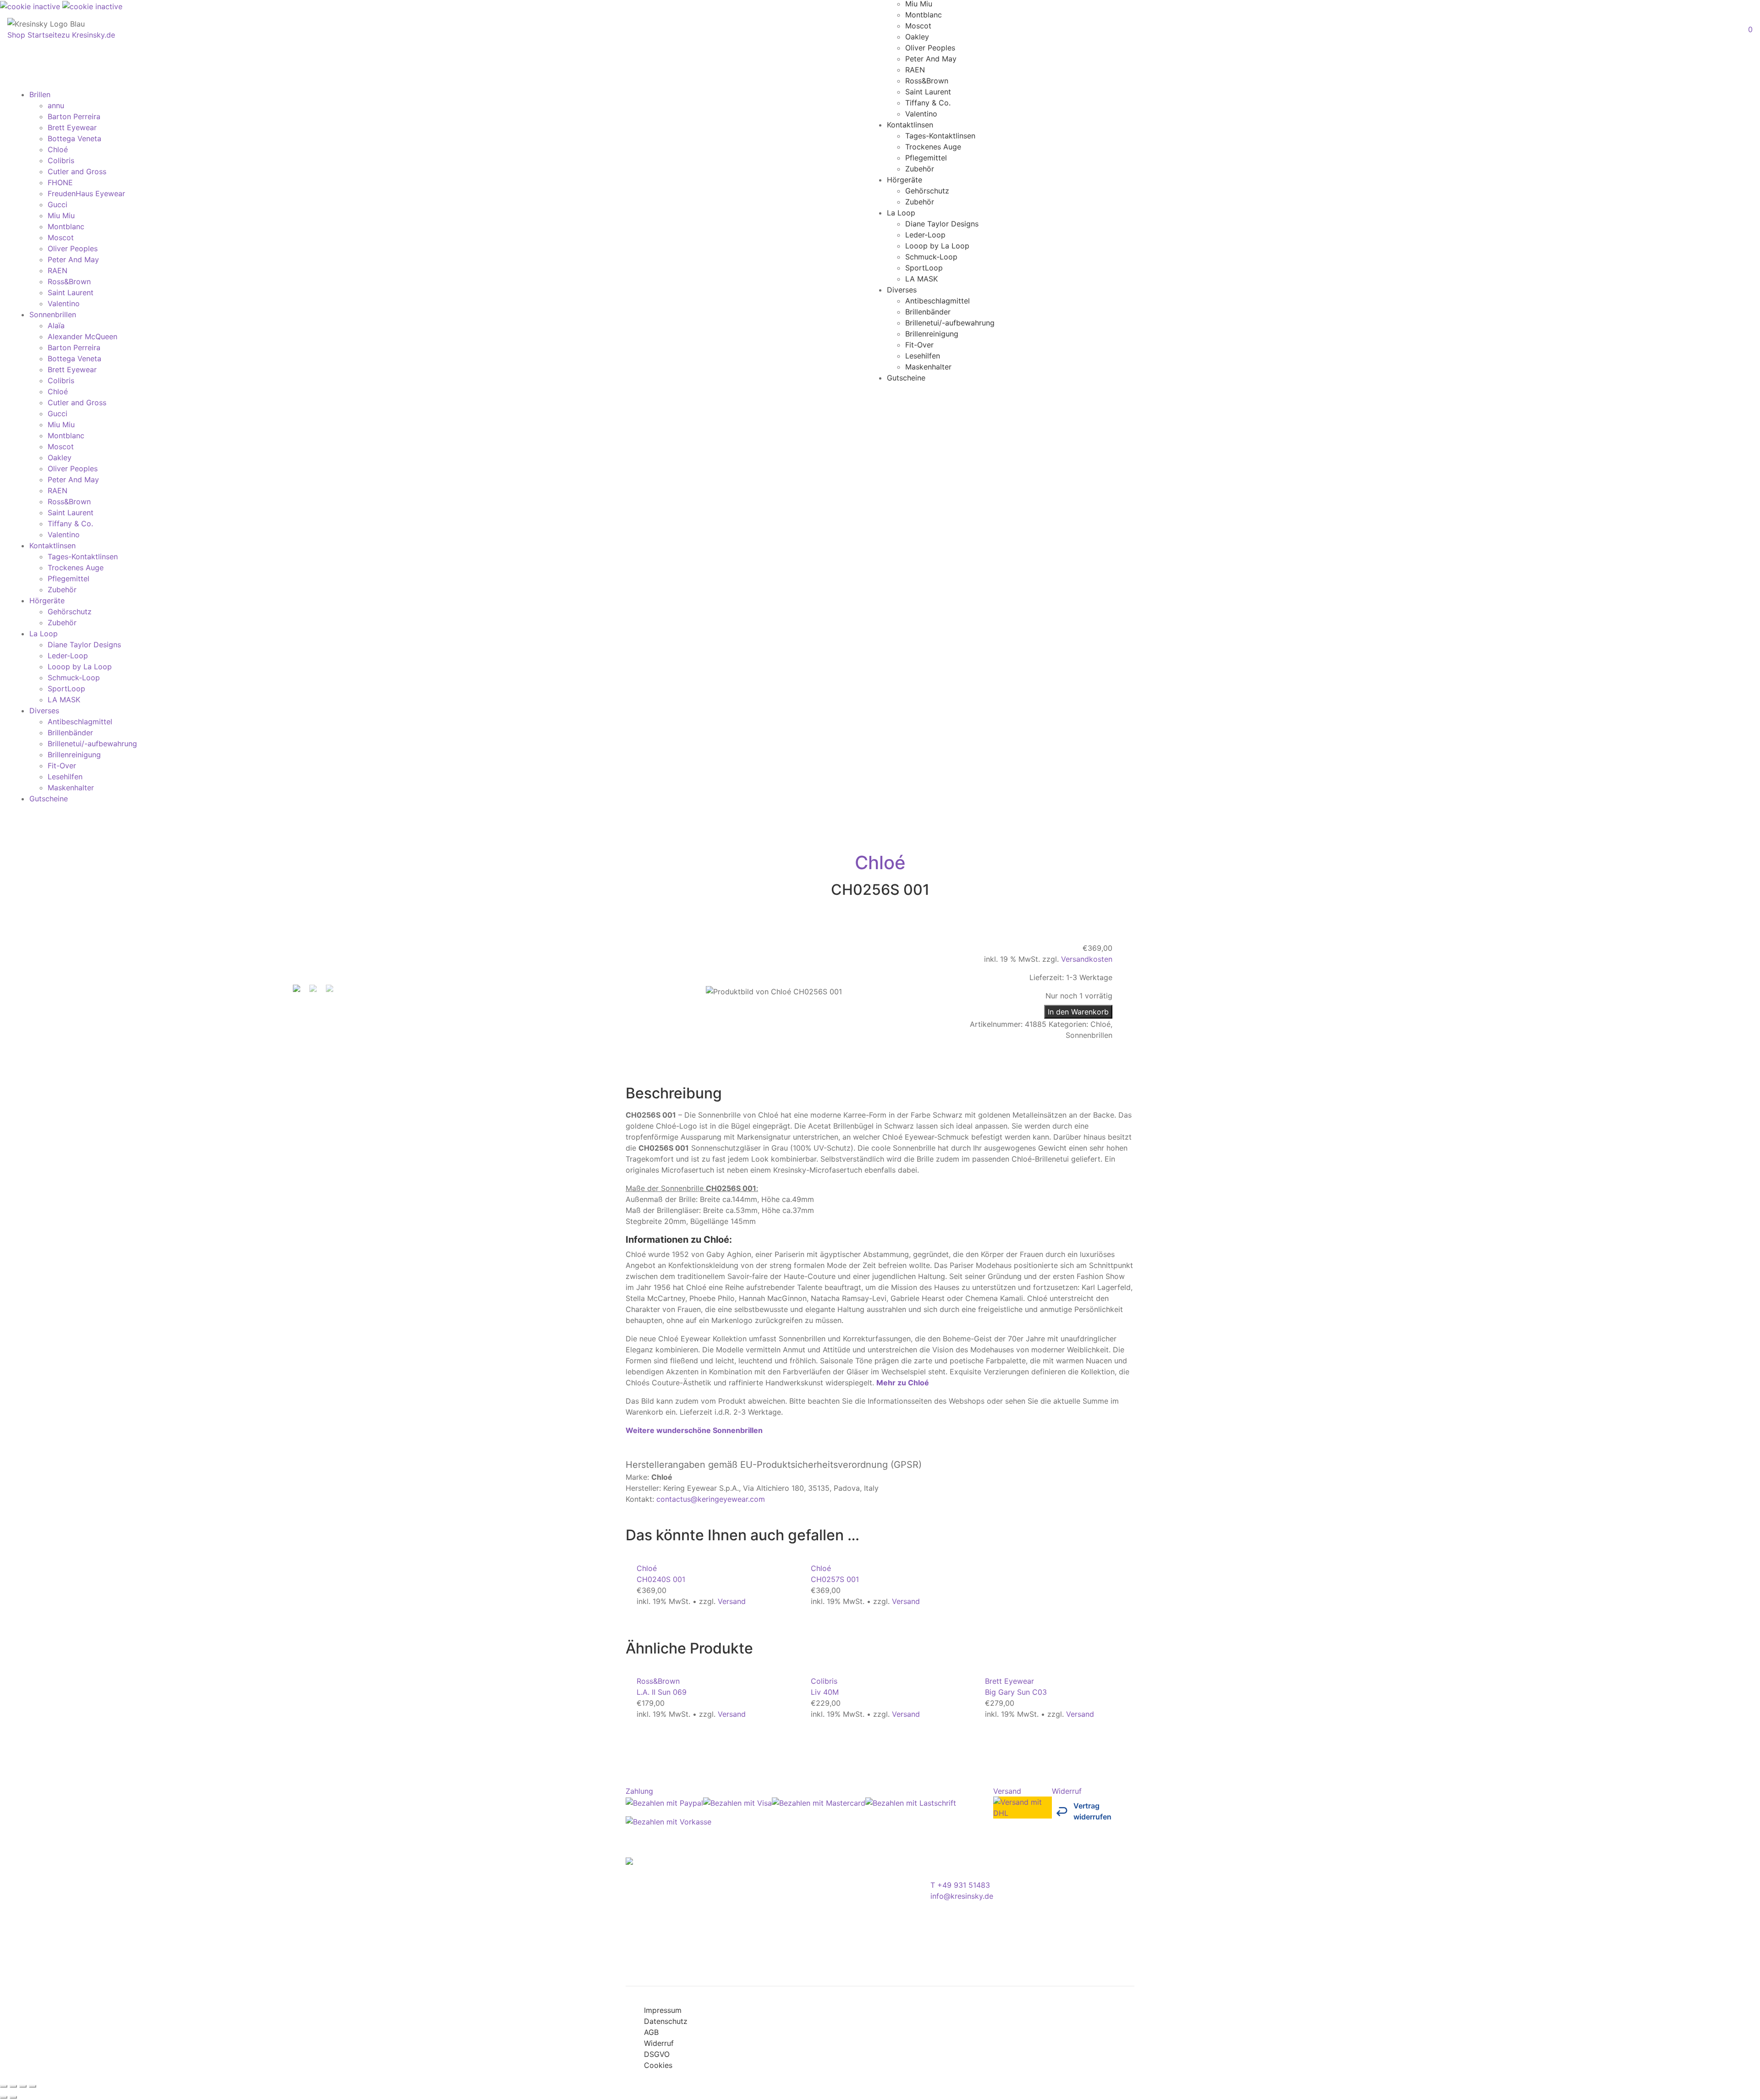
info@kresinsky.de (962, 1896)
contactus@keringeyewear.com (711, 1499)
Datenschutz (666, 2021)
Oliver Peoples (930, 47)
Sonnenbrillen (53, 314)
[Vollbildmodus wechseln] (13, 2086)
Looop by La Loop (937, 245)
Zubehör (920, 168)
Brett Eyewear (72, 127)
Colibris (61, 160)
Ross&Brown (927, 80)
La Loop (901, 212)
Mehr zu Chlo (903, 1383)
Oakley (917, 36)
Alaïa (56, 325)
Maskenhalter (928, 366)
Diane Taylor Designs (942, 223)
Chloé (58, 149)
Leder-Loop (925, 234)
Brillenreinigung (932, 333)
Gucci (58, 204)
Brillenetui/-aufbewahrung (950, 322)
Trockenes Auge (933, 146)
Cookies (658, 2065)
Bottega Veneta (74, 138)
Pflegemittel (926, 157)
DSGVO (657, 2054)
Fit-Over (919, 344)
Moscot (918, 25)
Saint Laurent (928, 91)
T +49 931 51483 (960, 1885)
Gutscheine (906, 377)
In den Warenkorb (1078, 1012)
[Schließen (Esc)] (33, 2086)
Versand (732, 1601)
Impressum (663, 2010)
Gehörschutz (927, 190)
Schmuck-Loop (931, 256)
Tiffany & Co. (928, 102)
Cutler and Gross (77, 171)
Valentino (921, 113)
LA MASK (921, 278)
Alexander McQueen (82, 336)
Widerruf (659, 2043)
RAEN (915, 69)
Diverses (902, 289)
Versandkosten (1087, 959)
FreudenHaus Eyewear (86, 193)
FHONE (60, 182)
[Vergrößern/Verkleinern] (4, 2086)
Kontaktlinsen (910, 124)
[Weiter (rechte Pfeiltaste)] (13, 2097)
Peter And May (931, 58)
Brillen (40, 94)
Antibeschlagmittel (938, 300)
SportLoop (924, 267)
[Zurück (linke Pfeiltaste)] (4, 2097)
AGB (651, 2032)
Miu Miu (61, 215)
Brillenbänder (928, 311)
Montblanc (924, 14)
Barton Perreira (74, 116)
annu (56, 105)
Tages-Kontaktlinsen (940, 135)
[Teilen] (23, 2086)
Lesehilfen (923, 355)
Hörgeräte (905, 179)
